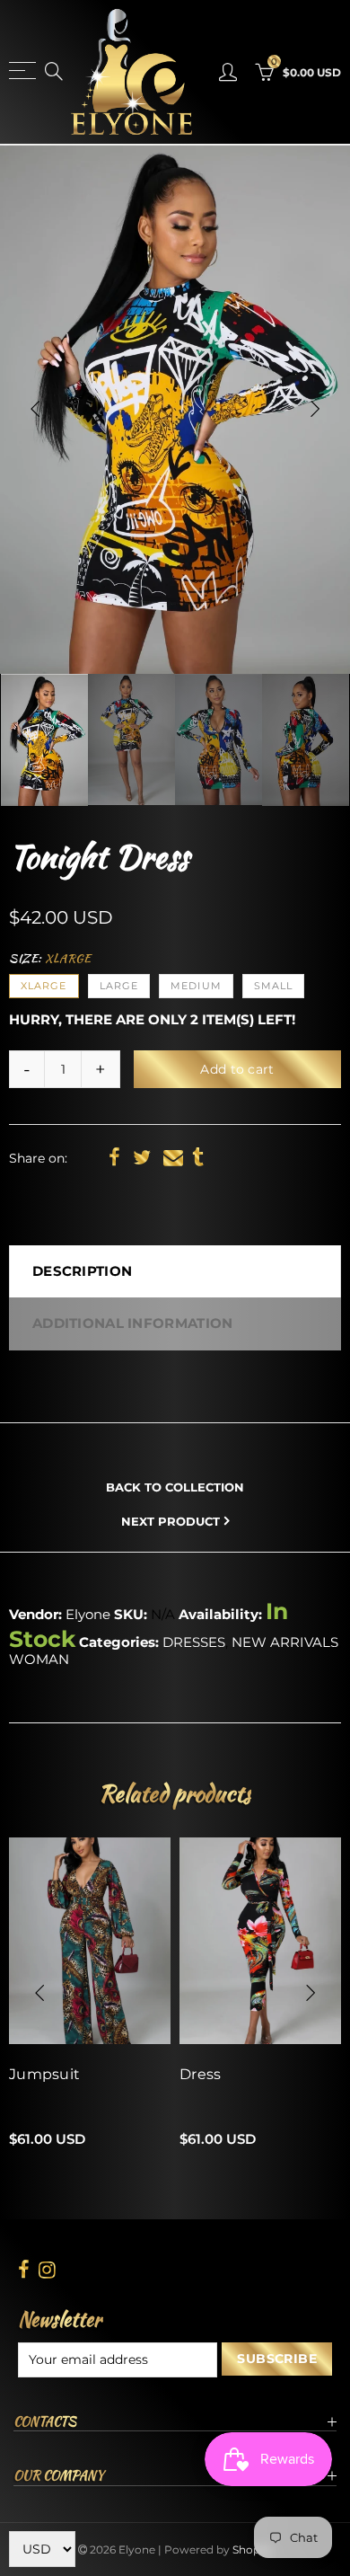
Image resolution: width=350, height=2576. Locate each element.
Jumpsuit (44, 2075)
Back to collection (175, 1487)
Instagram (47, 2270)
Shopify (253, 2549)
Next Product (171, 1521)
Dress (201, 2075)
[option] (175, 409)
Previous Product (180, 1455)
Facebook (114, 1157)
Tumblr (198, 1157)
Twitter (142, 1157)
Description (82, 1271)
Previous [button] (35, 409)
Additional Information (132, 1323)
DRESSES (194, 1642)
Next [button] (315, 409)
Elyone (88, 1615)
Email (173, 1157)
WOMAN (39, 1660)
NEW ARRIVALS (285, 1642)
